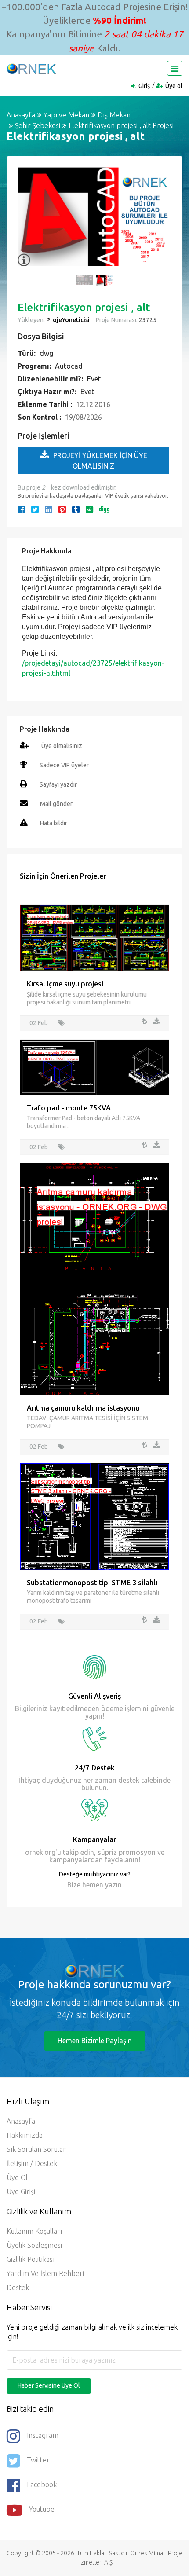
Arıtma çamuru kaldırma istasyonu (83, 1408)
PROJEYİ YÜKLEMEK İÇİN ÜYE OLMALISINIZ (100, 461)
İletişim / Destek (32, 2163)
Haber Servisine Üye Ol (49, 2385)
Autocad (69, 366)
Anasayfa (21, 115)
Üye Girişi (21, 2191)
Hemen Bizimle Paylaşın (95, 2041)
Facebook (42, 2484)
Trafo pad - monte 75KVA (69, 1108)
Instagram (43, 2435)
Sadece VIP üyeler (64, 765)
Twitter (38, 2460)
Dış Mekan (114, 115)
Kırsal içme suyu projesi (65, 984)
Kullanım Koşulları (34, 2231)
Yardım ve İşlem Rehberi (45, 2273)
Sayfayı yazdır (58, 784)
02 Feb (39, 1023)
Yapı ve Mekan (66, 115)
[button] (29, 222)
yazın (113, 1885)
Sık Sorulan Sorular (36, 2149)
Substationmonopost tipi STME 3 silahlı (92, 1583)
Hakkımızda (25, 2135)
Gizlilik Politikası (31, 2259)
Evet (94, 379)
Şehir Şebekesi (38, 125)
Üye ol (174, 86)
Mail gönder (56, 804)
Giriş (144, 86)
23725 (147, 320)
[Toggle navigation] (175, 68)
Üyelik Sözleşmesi (34, 2245)
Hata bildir (54, 823)
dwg (46, 353)
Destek (18, 2287)
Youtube (42, 2509)
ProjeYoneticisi (68, 320)
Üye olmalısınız (62, 746)
